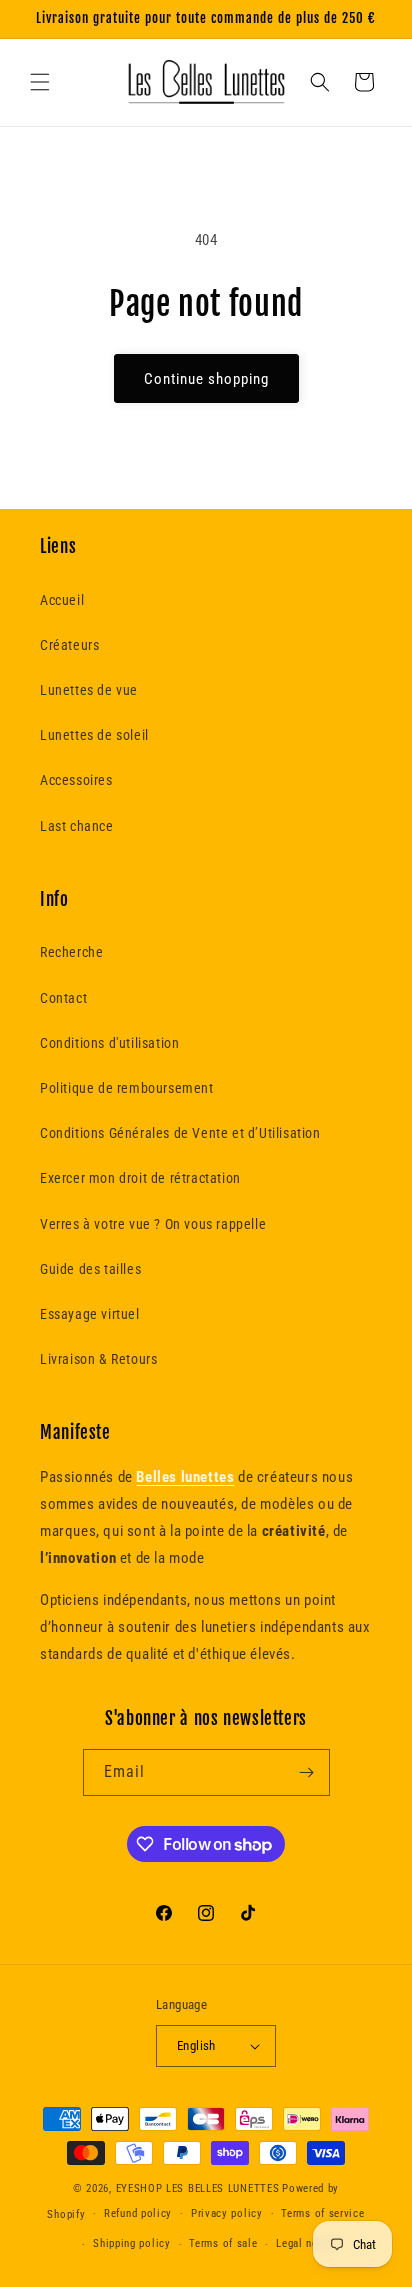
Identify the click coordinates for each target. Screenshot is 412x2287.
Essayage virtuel (90, 1314)
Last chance (77, 826)
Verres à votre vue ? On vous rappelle (153, 1224)
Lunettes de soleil (94, 735)
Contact (63, 998)
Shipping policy (132, 2243)
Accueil (62, 600)
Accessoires (76, 780)
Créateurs (69, 645)
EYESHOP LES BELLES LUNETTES (198, 2188)
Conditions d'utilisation (109, 1043)
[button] (40, 82)
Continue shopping (206, 379)
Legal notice (306, 2243)
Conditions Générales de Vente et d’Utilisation (180, 1133)
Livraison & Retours (98, 1359)
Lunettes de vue (89, 690)
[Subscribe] (307, 1772)
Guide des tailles (90, 1269)
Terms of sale (223, 2243)
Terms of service (322, 2213)
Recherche (71, 952)
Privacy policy (227, 2213)
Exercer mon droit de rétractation (140, 1178)
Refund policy (138, 2213)
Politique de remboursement (127, 1088)
